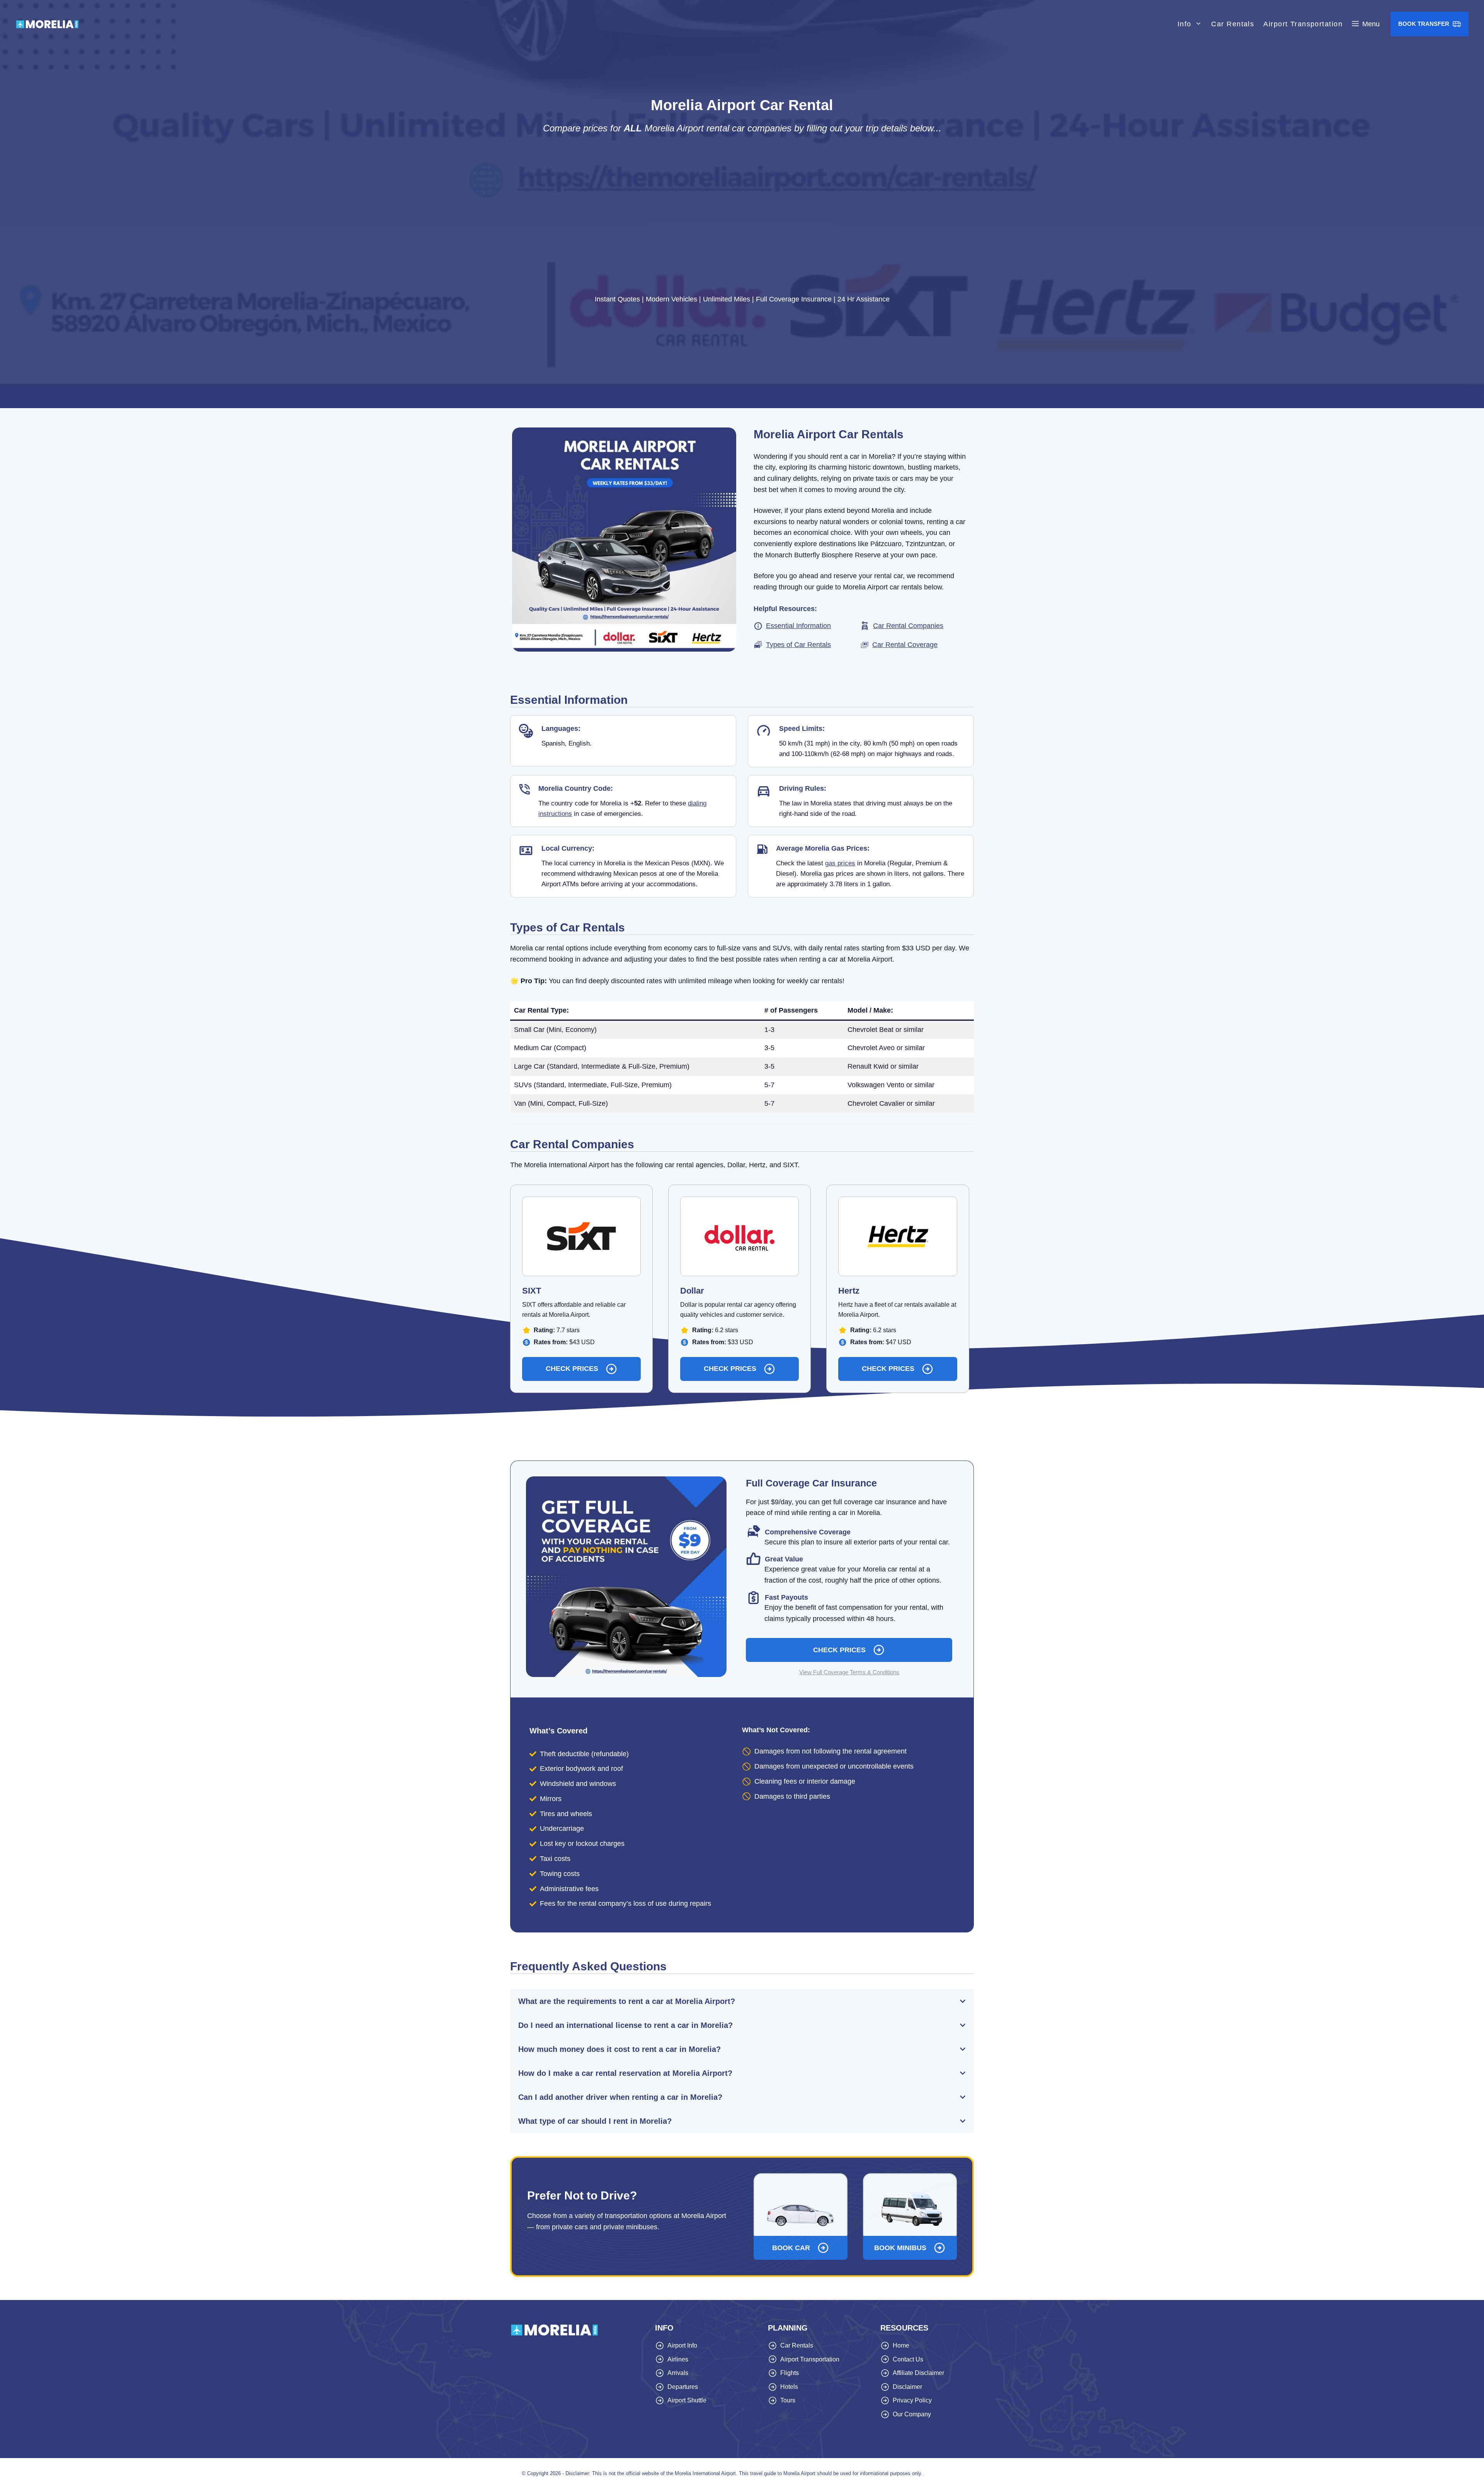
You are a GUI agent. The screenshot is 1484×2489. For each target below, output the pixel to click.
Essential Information (798, 626)
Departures (683, 2387)
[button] (1366, 24)
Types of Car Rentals (798, 645)
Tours (788, 2400)
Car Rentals (1233, 24)
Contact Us (908, 2359)
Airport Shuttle (687, 2400)
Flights (790, 2373)
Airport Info (682, 2345)
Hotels (789, 2387)
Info (1184, 24)
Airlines (678, 2359)
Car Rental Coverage (905, 645)
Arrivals (678, 2373)
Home (901, 2345)
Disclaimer (907, 2387)
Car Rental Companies (908, 626)
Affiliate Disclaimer (918, 2373)
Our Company (912, 2414)
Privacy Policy (912, 2400)
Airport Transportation (1303, 24)
